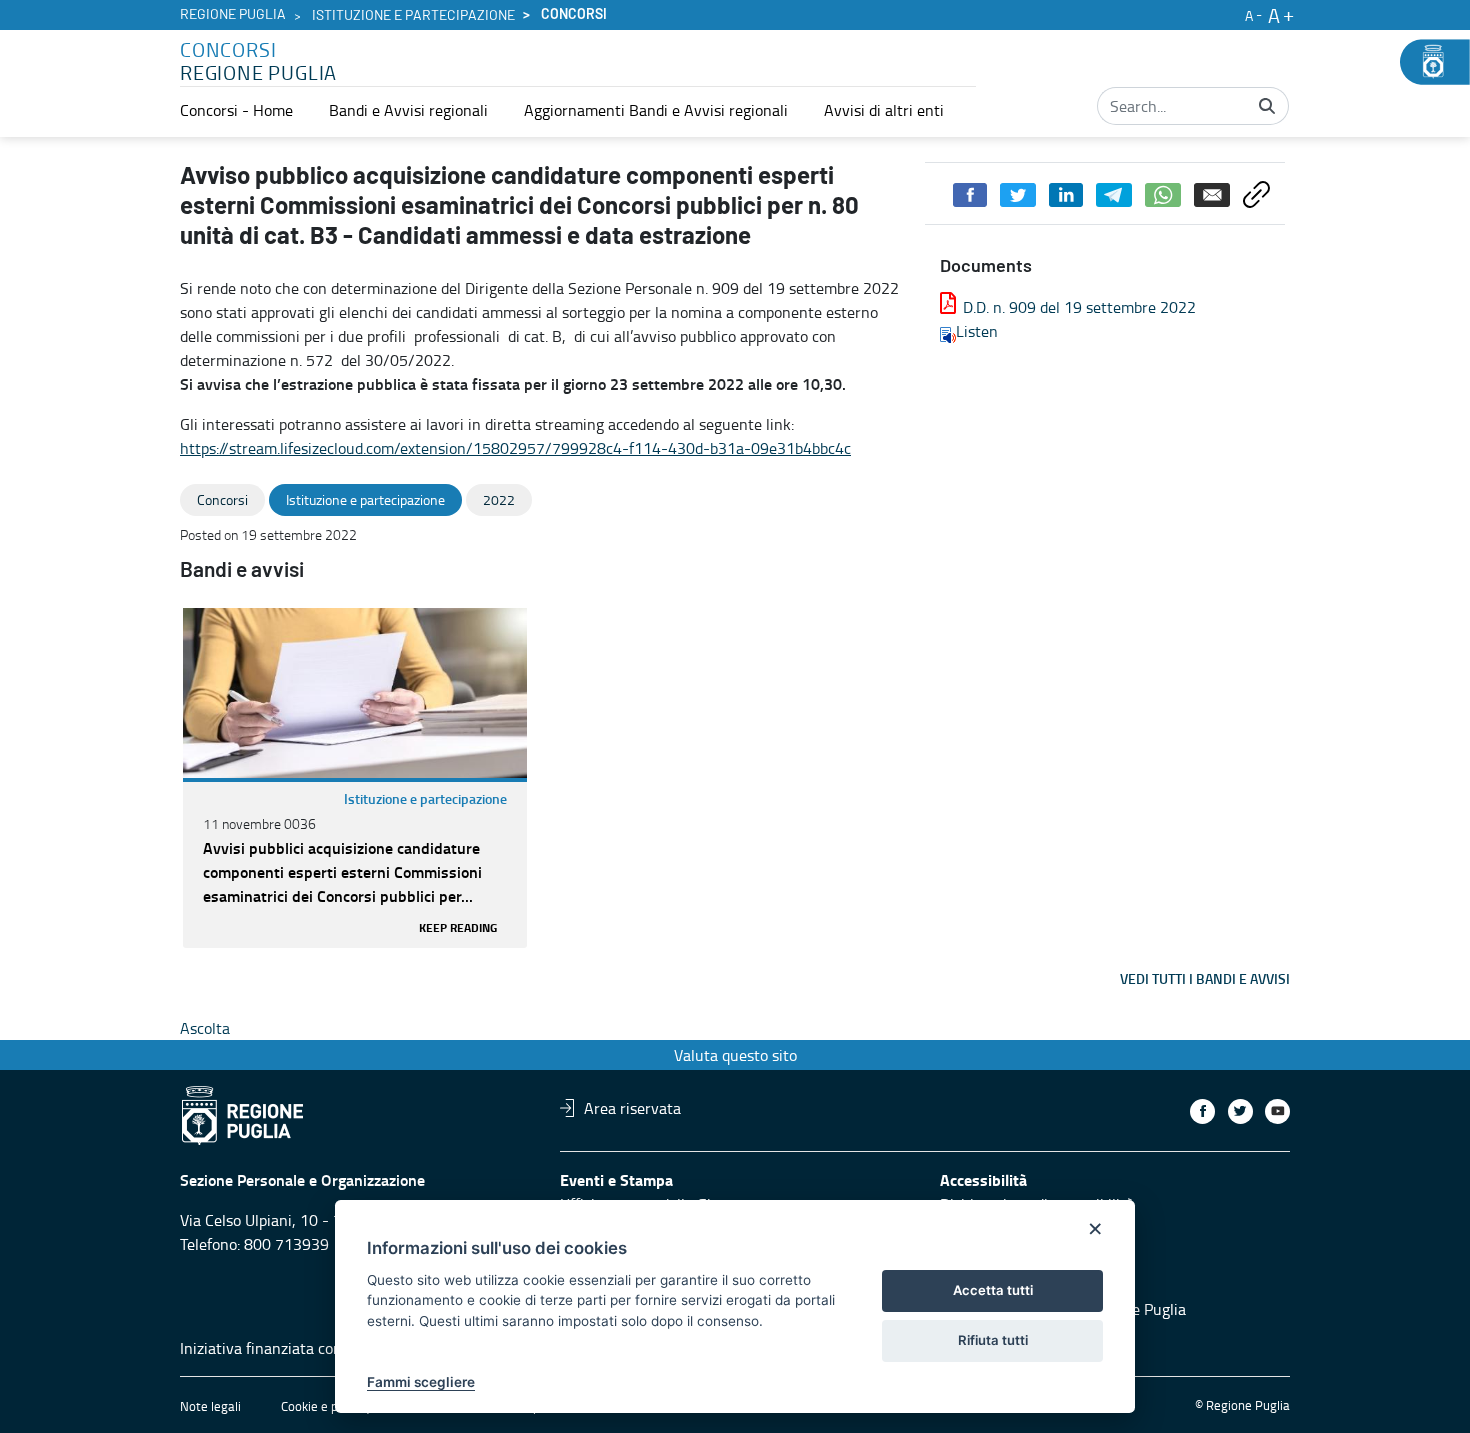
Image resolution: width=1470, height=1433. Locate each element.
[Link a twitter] (1240, 1111)
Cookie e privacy (326, 1406)
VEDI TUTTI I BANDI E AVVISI (1205, 978)
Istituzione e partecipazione (413, 16)
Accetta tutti (993, 1290)
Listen (977, 331)
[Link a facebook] (1202, 1111)
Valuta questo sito (735, 1055)
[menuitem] (236, 110)
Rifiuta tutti (993, 1340)
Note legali (210, 1406)
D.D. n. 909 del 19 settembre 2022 (1079, 307)
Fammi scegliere (421, 1382)
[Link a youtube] (1277, 1111)
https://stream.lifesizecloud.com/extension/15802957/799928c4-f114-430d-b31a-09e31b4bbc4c (515, 448)
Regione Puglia (233, 15)
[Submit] (1267, 106)
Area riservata (632, 1108)
